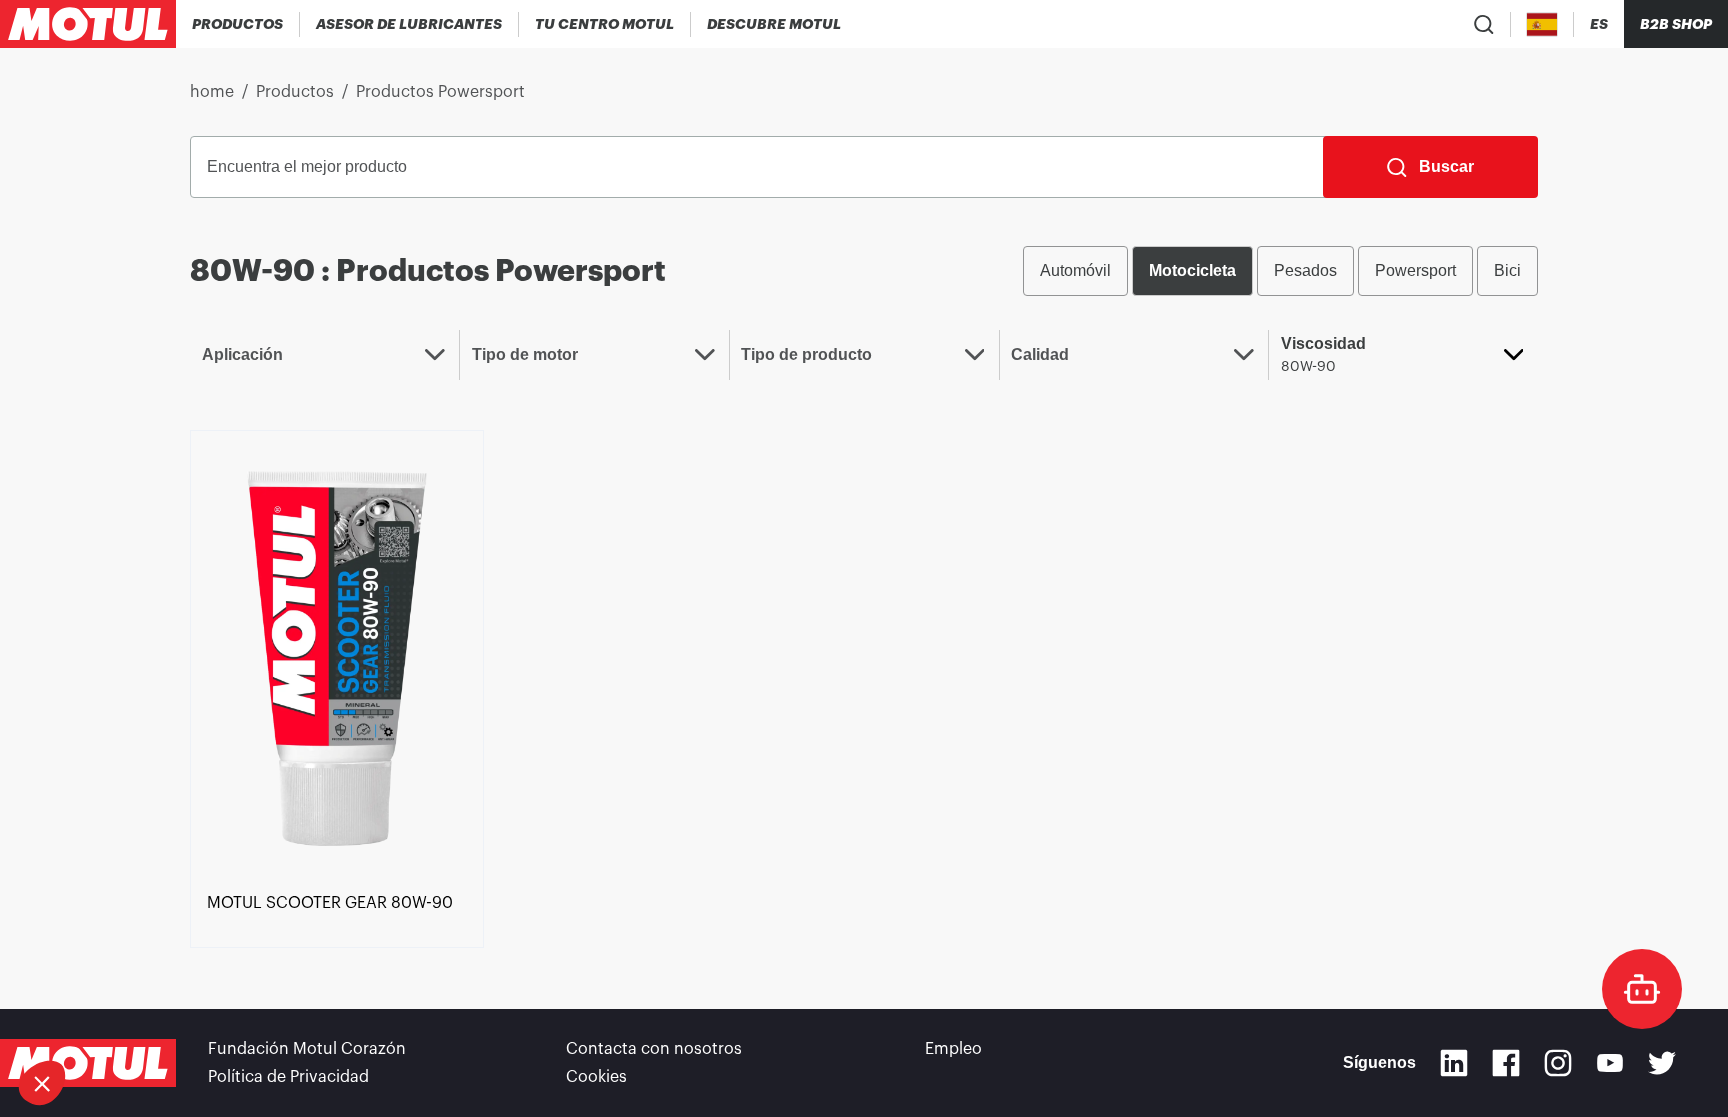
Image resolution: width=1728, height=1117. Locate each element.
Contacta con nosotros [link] (654, 1049)
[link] (337, 657)
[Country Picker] (1542, 24)
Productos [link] (295, 92)
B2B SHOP (1676, 24)
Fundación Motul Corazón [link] (307, 1049)
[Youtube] (1610, 1063)
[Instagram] (1558, 1063)
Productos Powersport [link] (440, 92)
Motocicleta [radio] (1192, 270)
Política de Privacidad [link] (288, 1077)
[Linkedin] (1454, 1063)
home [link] (212, 92)
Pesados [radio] (1305, 270)
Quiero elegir (116, 1016)
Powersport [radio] (1415, 270)
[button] (42, 1083)
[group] (1280, 271)
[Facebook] (1506, 1063)
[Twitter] (1662, 1063)
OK (326, 1016)
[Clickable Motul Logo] (88, 24)
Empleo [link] (953, 1049)
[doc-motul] (1642, 989)
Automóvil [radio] (1075, 270)
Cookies (596, 1077)
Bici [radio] (1507, 270)
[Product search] (1484, 24)
